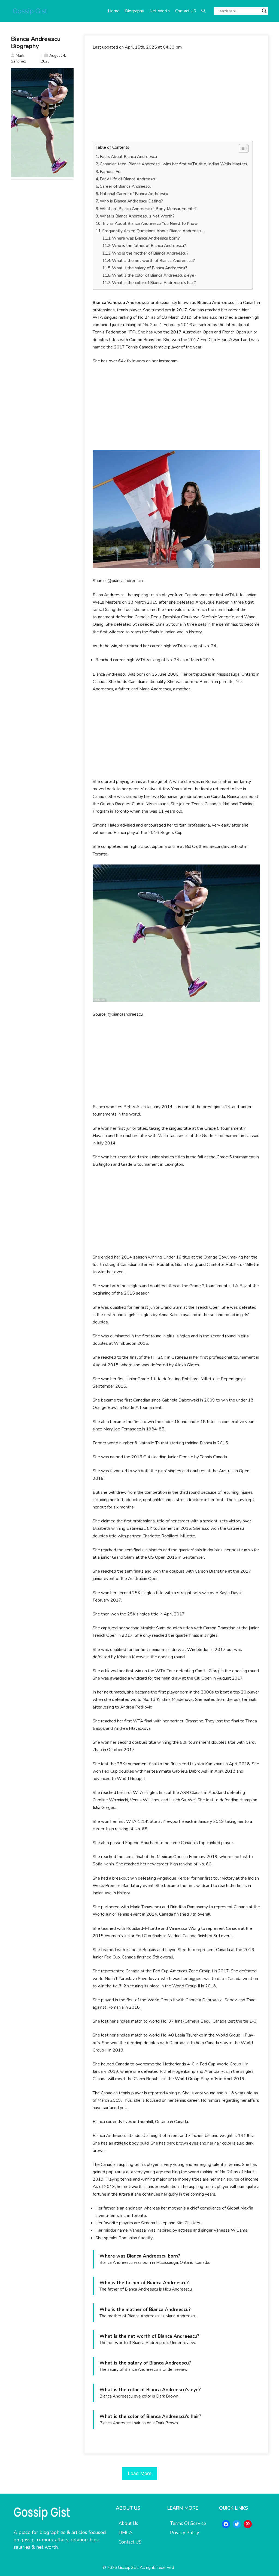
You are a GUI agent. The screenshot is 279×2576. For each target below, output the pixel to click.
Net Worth (160, 11)
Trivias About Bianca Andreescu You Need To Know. (150, 223)
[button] (203, 11)
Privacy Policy (185, 2533)
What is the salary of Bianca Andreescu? (150, 268)
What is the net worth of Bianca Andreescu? (153, 261)
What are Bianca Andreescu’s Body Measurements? (148, 209)
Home (114, 11)
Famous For (111, 172)
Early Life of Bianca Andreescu (128, 179)
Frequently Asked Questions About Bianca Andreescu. (153, 231)
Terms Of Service (188, 2523)
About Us (128, 2523)
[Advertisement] (176, 96)
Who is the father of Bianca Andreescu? (149, 246)
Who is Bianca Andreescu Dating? (131, 201)
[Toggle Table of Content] (241, 148)
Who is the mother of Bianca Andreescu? (150, 253)
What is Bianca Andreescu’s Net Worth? (137, 216)
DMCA (125, 2533)
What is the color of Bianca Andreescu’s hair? (154, 283)
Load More (140, 2473)
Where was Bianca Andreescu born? (146, 238)
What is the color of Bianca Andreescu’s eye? (154, 275)
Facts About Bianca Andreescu (128, 157)
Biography (135, 11)
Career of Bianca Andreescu (126, 186)
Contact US (186, 11)
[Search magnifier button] (264, 11)
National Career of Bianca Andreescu (134, 194)
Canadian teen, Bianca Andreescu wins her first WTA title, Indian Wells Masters (173, 164)
